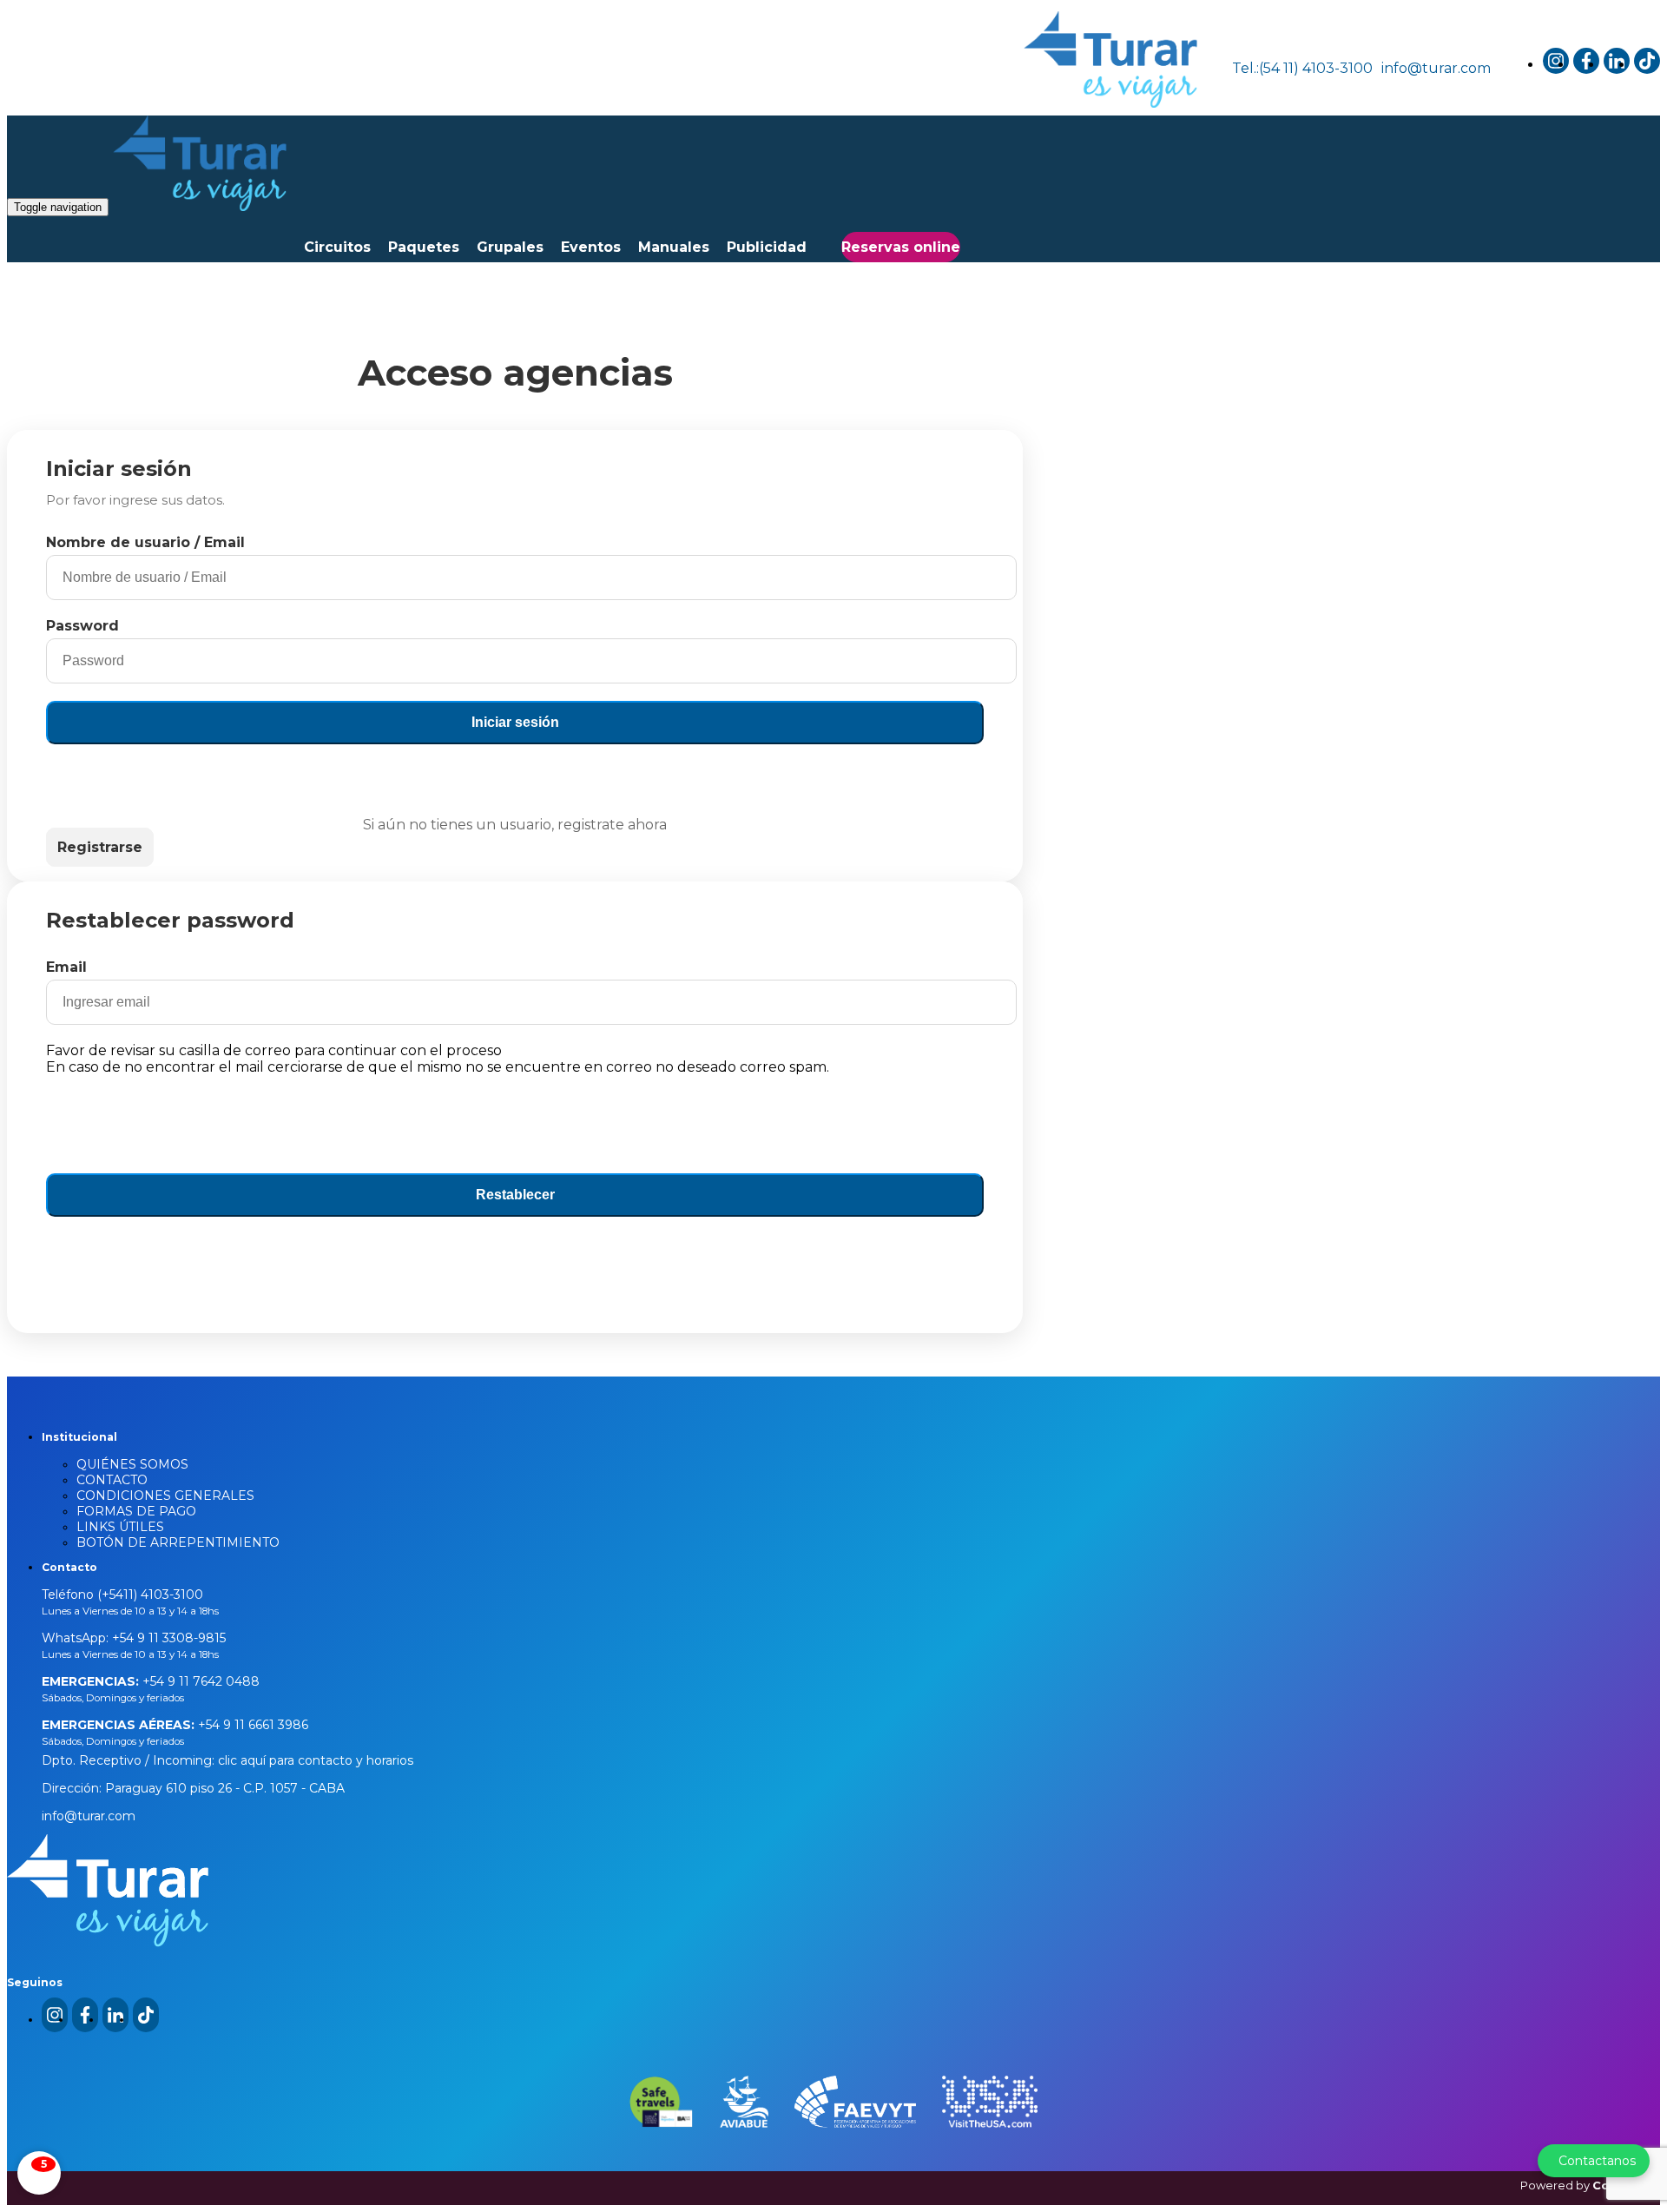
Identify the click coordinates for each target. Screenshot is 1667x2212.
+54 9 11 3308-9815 (167, 1638)
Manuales (674, 247)
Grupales (510, 247)
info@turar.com (1436, 68)
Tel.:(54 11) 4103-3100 (1302, 68)
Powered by (1590, 2185)
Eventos (591, 247)
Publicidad (767, 247)
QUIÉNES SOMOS (132, 1464)
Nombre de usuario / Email (145, 542)
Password (82, 626)
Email (66, 967)
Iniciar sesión (515, 722)
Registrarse (100, 847)
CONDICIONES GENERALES (165, 1496)
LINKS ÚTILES (120, 1527)
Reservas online (901, 247)
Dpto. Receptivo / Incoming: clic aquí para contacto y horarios (227, 1760)
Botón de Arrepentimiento (178, 1542)
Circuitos (337, 247)
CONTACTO (112, 1480)
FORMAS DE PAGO (136, 1511)
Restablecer (515, 1195)
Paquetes (424, 247)
